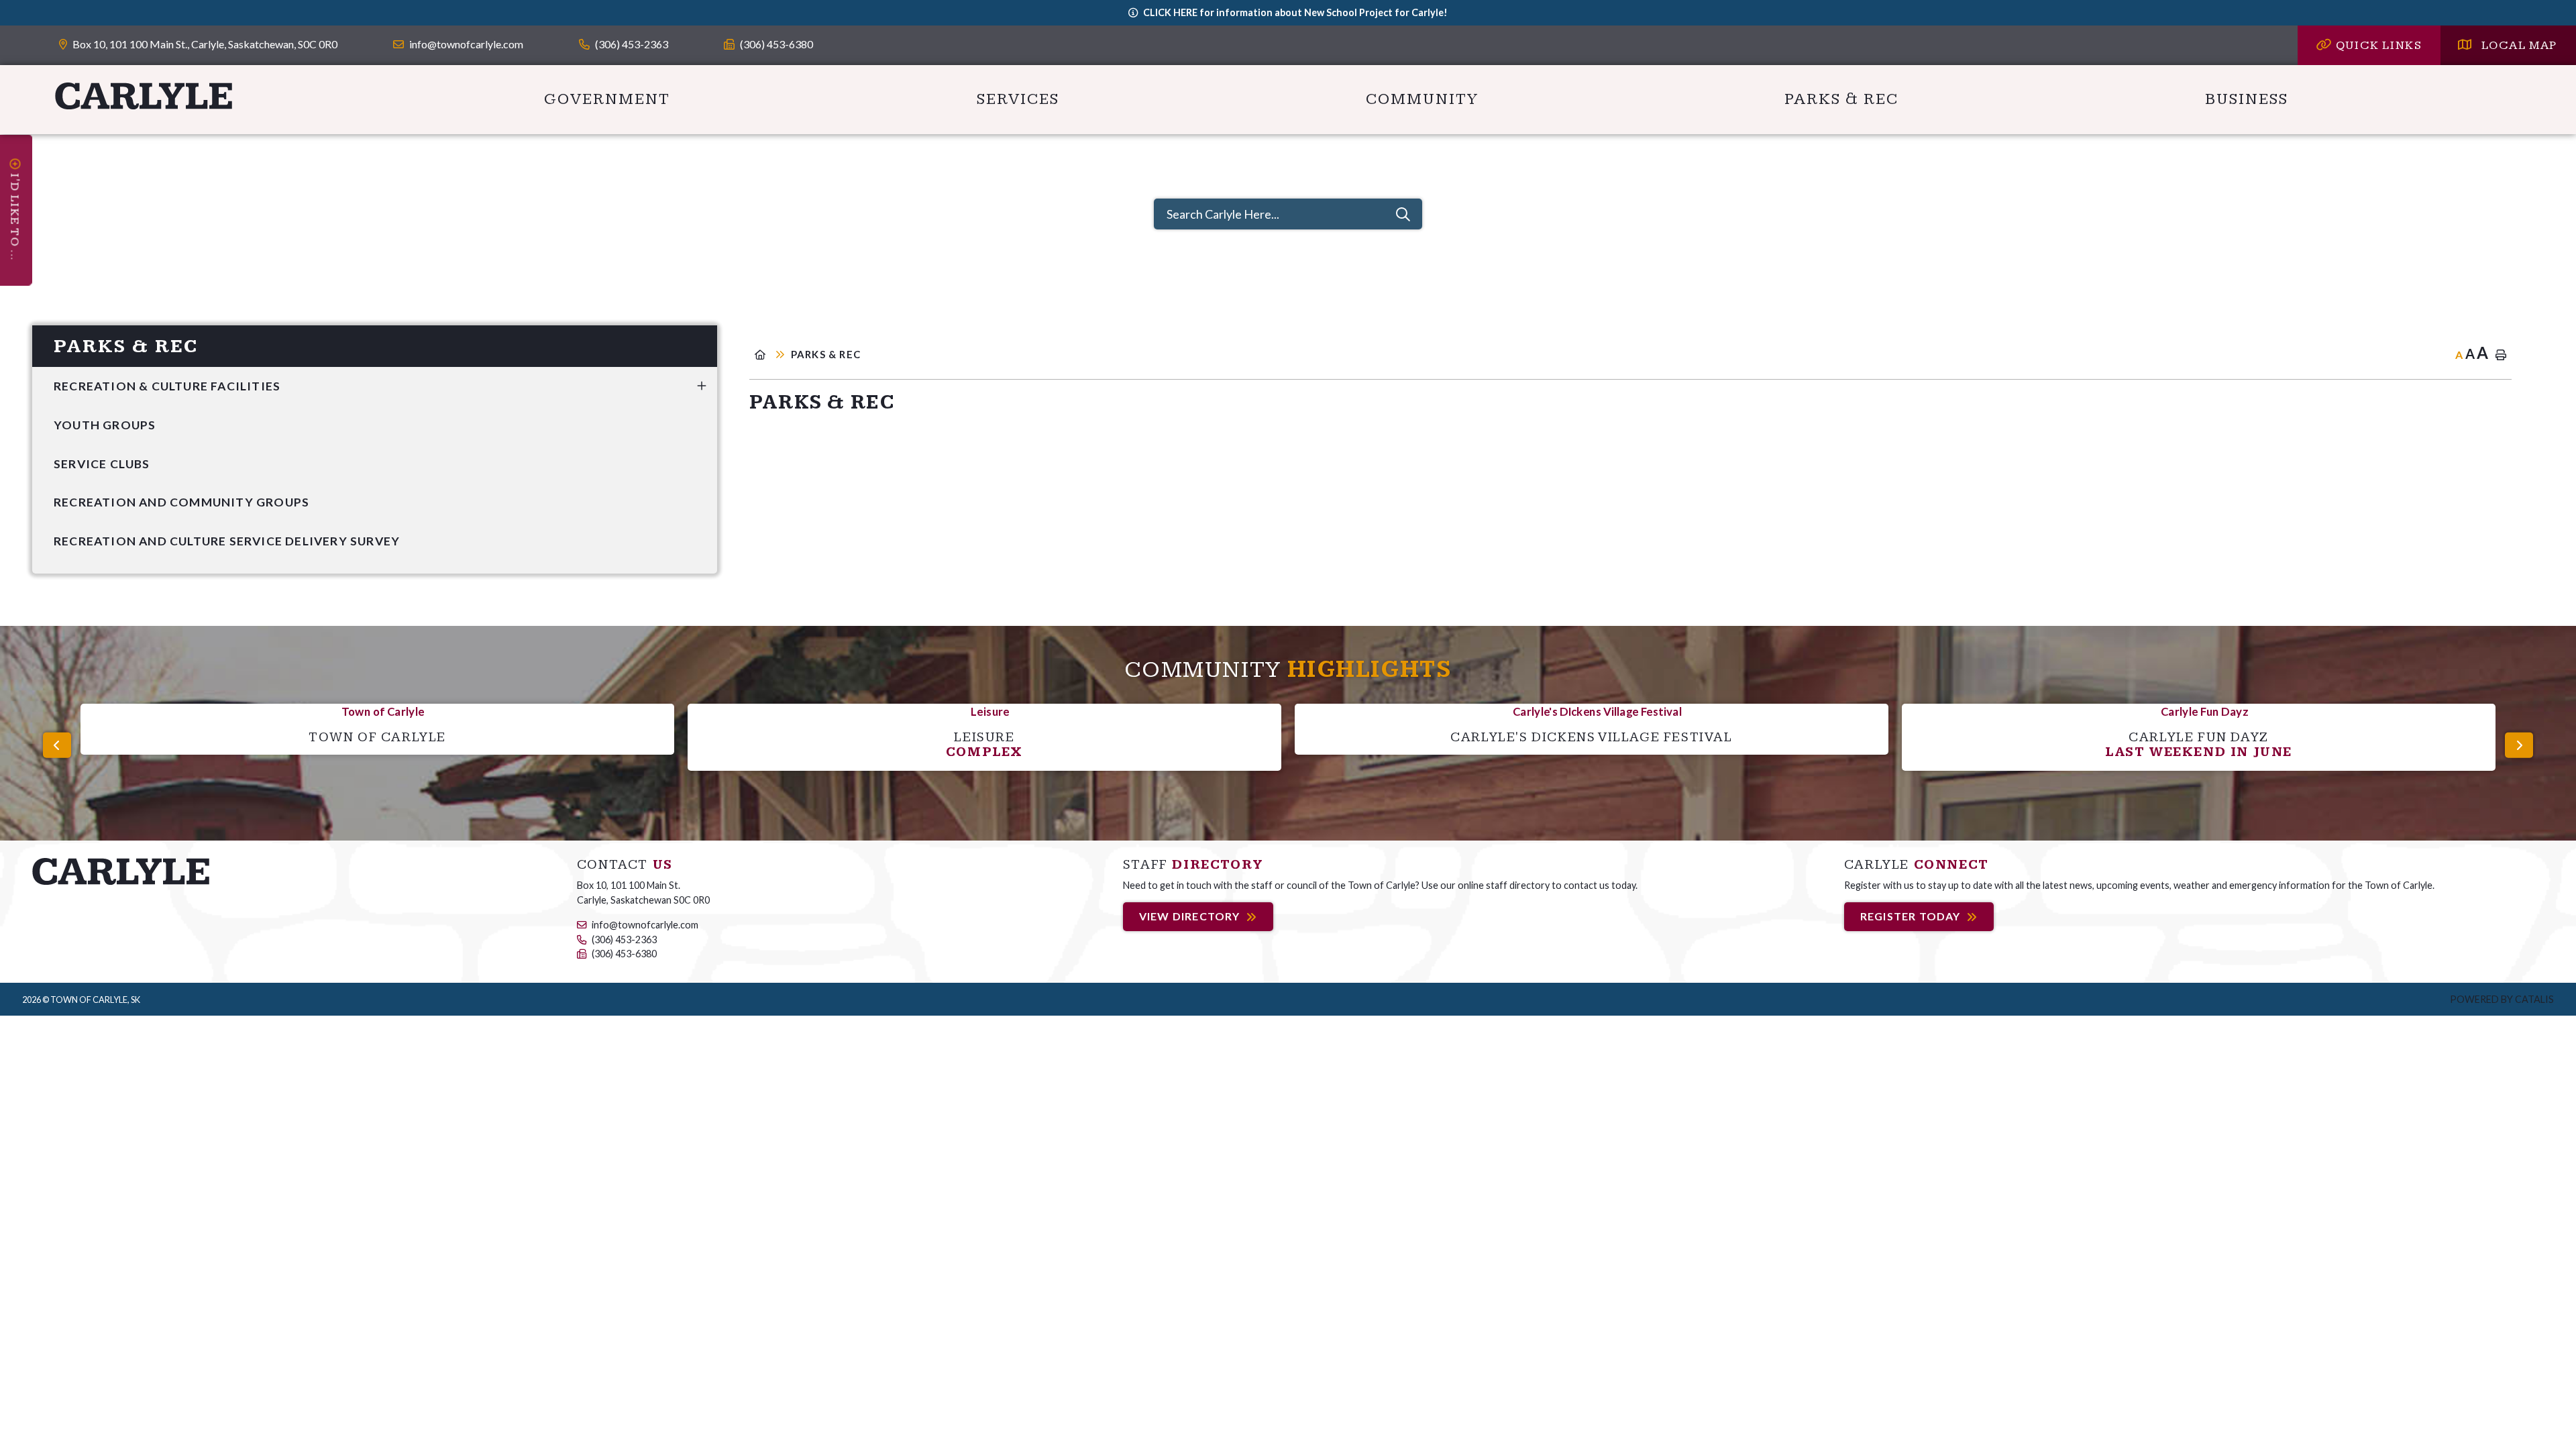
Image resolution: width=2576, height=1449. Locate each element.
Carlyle (144, 96)
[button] (702, 386)
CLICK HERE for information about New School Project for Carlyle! (1295, 12)
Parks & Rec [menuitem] (1841, 99)
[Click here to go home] (770, 354)
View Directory (1190, 917)
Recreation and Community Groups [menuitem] (181, 502)
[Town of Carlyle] (121, 870)
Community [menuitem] (1422, 99)
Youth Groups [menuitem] (105, 425)
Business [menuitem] (2247, 99)
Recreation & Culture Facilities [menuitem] (167, 386)
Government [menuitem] (607, 99)
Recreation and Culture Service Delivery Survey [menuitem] (227, 541)
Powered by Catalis (2502, 999)
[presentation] (57, 745)
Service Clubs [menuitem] (102, 464)
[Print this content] (2501, 355)
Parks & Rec (826, 354)
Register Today (1911, 917)
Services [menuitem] (1018, 99)
